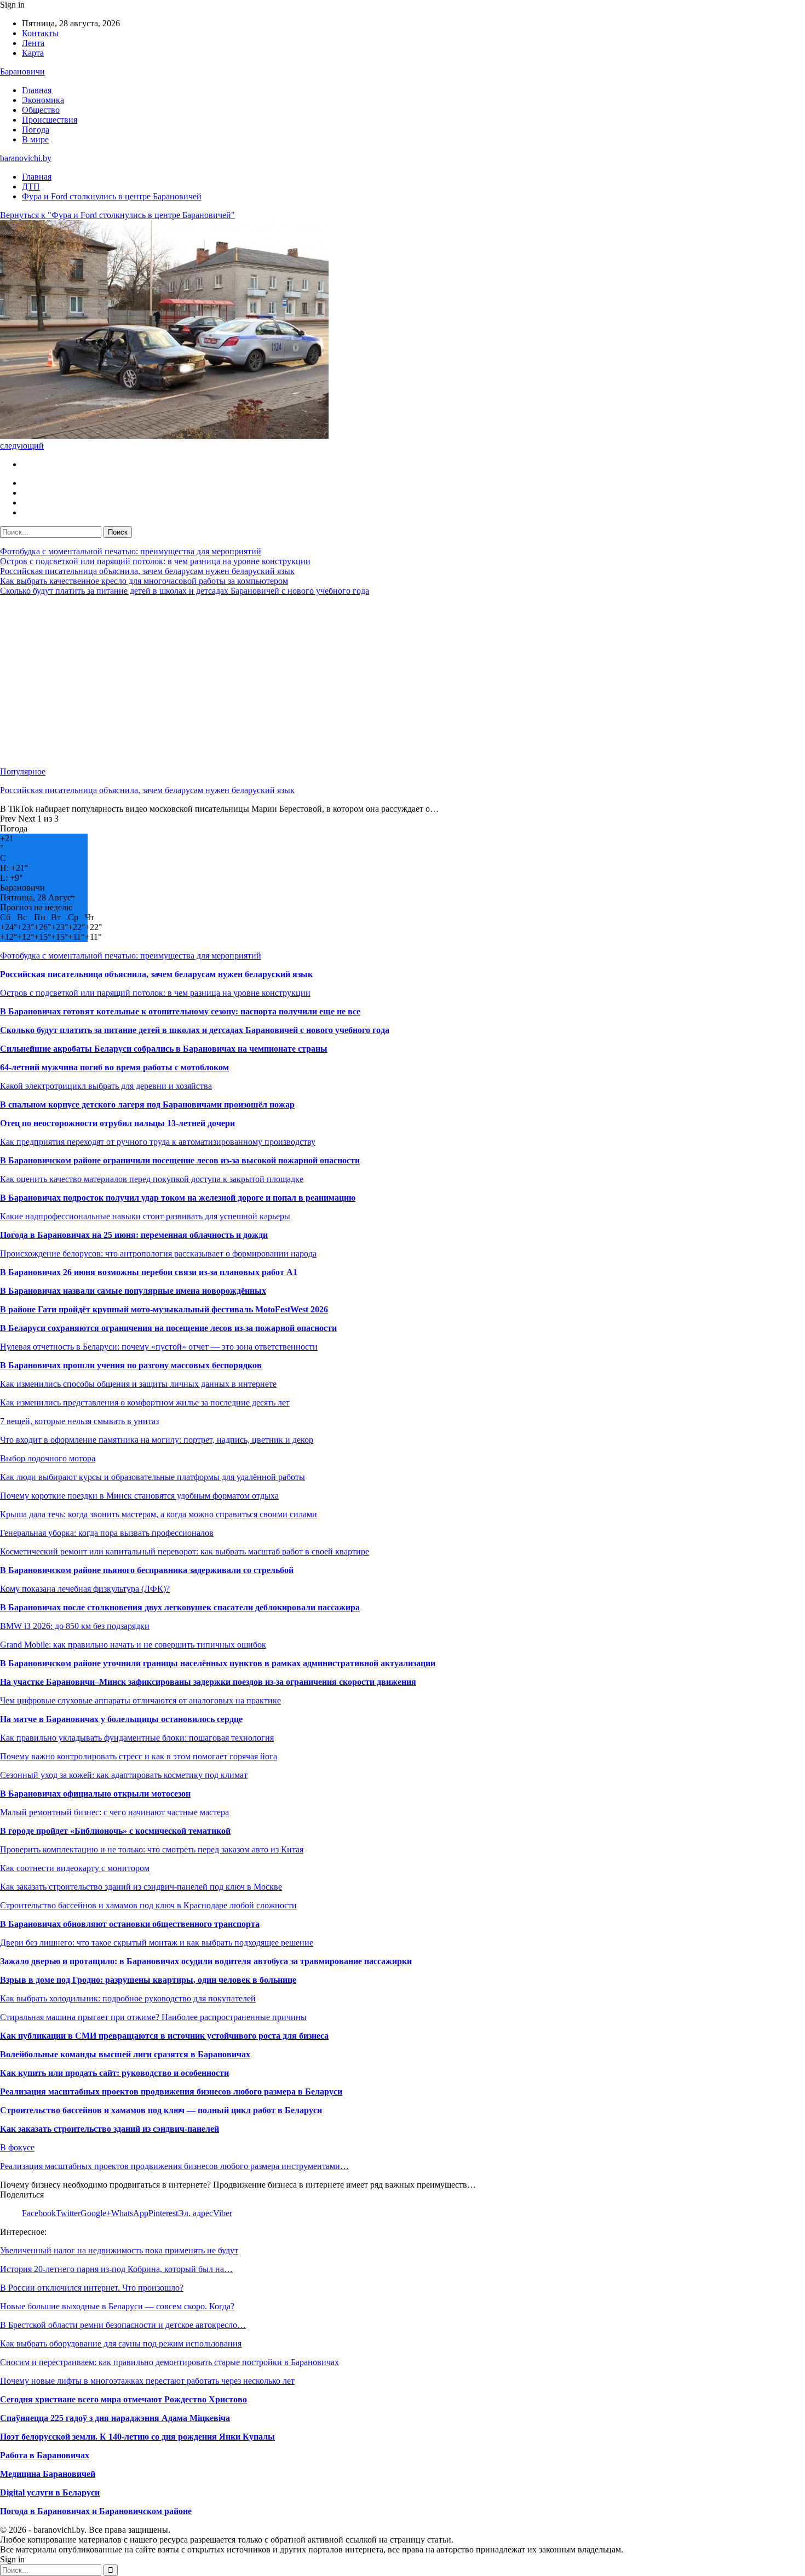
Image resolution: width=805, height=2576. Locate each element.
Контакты (40, 33)
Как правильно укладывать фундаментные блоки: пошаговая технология (137, 1738)
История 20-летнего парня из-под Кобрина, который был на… (116, 2269)
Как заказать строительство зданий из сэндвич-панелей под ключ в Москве (141, 1887)
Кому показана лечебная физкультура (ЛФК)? (85, 1589)
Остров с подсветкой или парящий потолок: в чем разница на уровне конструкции (155, 561)
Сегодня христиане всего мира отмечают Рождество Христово (123, 2399)
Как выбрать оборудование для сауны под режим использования (121, 2343)
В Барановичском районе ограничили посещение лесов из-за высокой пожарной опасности (180, 1160)
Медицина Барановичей (48, 2474)
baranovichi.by (26, 158)
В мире (35, 139)
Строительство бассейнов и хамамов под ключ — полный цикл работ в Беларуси (161, 2110)
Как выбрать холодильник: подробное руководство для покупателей (128, 1998)
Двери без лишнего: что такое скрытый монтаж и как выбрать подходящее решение (157, 1943)
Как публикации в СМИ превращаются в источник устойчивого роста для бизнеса (164, 2036)
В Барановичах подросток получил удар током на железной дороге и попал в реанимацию (178, 1198)
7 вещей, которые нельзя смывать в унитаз (79, 1421)
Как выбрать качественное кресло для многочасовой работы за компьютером (144, 581)
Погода (36, 130)
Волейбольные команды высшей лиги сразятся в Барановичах (125, 2054)
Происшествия (50, 120)
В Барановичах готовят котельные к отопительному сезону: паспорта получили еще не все (180, 1011)
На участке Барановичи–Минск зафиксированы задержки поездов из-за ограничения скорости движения (208, 1682)
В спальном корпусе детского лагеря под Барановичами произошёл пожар (147, 1105)
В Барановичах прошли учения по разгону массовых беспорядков (131, 1365)
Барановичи (22, 71)
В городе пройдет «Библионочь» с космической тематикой (115, 1831)
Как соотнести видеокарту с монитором (75, 1868)
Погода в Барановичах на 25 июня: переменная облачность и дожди (134, 1235)
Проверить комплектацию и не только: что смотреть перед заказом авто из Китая (152, 1849)
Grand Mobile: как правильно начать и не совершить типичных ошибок (133, 1645)
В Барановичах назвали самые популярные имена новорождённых (133, 1291)
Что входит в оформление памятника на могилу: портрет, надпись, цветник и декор (157, 1440)
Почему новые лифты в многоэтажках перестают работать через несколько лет (147, 2381)
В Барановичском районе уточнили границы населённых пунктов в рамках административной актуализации (218, 1663)
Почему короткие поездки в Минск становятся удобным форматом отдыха (139, 1496)
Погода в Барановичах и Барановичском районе (96, 2511)
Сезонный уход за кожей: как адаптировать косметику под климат (124, 1775)
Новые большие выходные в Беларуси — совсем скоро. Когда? (117, 2306)
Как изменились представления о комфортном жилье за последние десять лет (145, 1402)
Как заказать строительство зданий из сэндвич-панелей (110, 2129)
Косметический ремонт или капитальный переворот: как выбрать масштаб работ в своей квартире (185, 1551)
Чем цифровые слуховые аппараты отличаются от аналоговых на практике (140, 1700)
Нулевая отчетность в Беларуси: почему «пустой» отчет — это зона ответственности (159, 1347)
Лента (33, 43)
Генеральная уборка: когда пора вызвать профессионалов (107, 1533)
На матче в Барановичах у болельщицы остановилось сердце (121, 1719)
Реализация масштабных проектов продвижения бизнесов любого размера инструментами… (174, 2166)
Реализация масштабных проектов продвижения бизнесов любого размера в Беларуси (171, 2092)
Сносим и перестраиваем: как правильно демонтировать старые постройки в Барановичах (169, 2362)
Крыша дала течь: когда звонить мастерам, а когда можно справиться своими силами (159, 1514)
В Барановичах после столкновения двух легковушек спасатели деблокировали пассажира (180, 1607)
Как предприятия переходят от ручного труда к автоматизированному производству (158, 1142)
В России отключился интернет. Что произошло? (92, 2288)
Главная (37, 90)
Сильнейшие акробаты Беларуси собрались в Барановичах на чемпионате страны (164, 1049)
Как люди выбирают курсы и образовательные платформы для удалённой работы (153, 1477)
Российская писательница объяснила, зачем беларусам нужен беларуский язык (147, 571)
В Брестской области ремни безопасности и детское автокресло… (123, 2325)
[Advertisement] (329, 681)
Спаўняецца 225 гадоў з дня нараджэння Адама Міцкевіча (115, 2418)
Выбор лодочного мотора (48, 1458)
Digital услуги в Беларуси (50, 2492)
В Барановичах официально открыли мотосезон (95, 1794)
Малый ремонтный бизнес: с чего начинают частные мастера (114, 1812)
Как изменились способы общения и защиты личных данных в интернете (138, 1384)
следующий (22, 446)
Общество (41, 110)
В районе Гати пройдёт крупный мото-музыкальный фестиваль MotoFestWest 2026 (164, 1309)
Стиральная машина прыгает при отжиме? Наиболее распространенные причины (153, 2017)
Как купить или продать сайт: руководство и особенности (114, 2073)
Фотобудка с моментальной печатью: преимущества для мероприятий (131, 551)
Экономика (43, 100)
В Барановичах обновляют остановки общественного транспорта (130, 1924)
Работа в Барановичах (45, 2455)
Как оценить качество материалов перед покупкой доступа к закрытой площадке (152, 1179)
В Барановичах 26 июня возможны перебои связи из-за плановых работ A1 (149, 1272)
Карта (33, 53)
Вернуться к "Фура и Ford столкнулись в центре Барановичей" (117, 215)
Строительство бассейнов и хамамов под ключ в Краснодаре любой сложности (148, 1905)
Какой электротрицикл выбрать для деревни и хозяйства (106, 1086)
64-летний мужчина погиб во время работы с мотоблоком (114, 1067)
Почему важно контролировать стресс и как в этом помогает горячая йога (139, 1756)
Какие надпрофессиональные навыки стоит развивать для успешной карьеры (145, 1216)
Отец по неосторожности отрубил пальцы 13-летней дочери (117, 1123)
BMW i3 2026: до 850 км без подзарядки (75, 1626)
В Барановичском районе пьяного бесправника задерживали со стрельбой (147, 1570)
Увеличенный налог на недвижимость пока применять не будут (119, 2250)
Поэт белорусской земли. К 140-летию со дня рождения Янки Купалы (137, 2437)
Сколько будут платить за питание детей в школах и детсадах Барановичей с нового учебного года (185, 591)
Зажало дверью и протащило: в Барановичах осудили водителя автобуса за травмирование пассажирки (206, 1961)
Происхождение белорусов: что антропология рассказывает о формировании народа (158, 1253)
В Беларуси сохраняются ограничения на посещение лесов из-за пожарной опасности (168, 1328)
